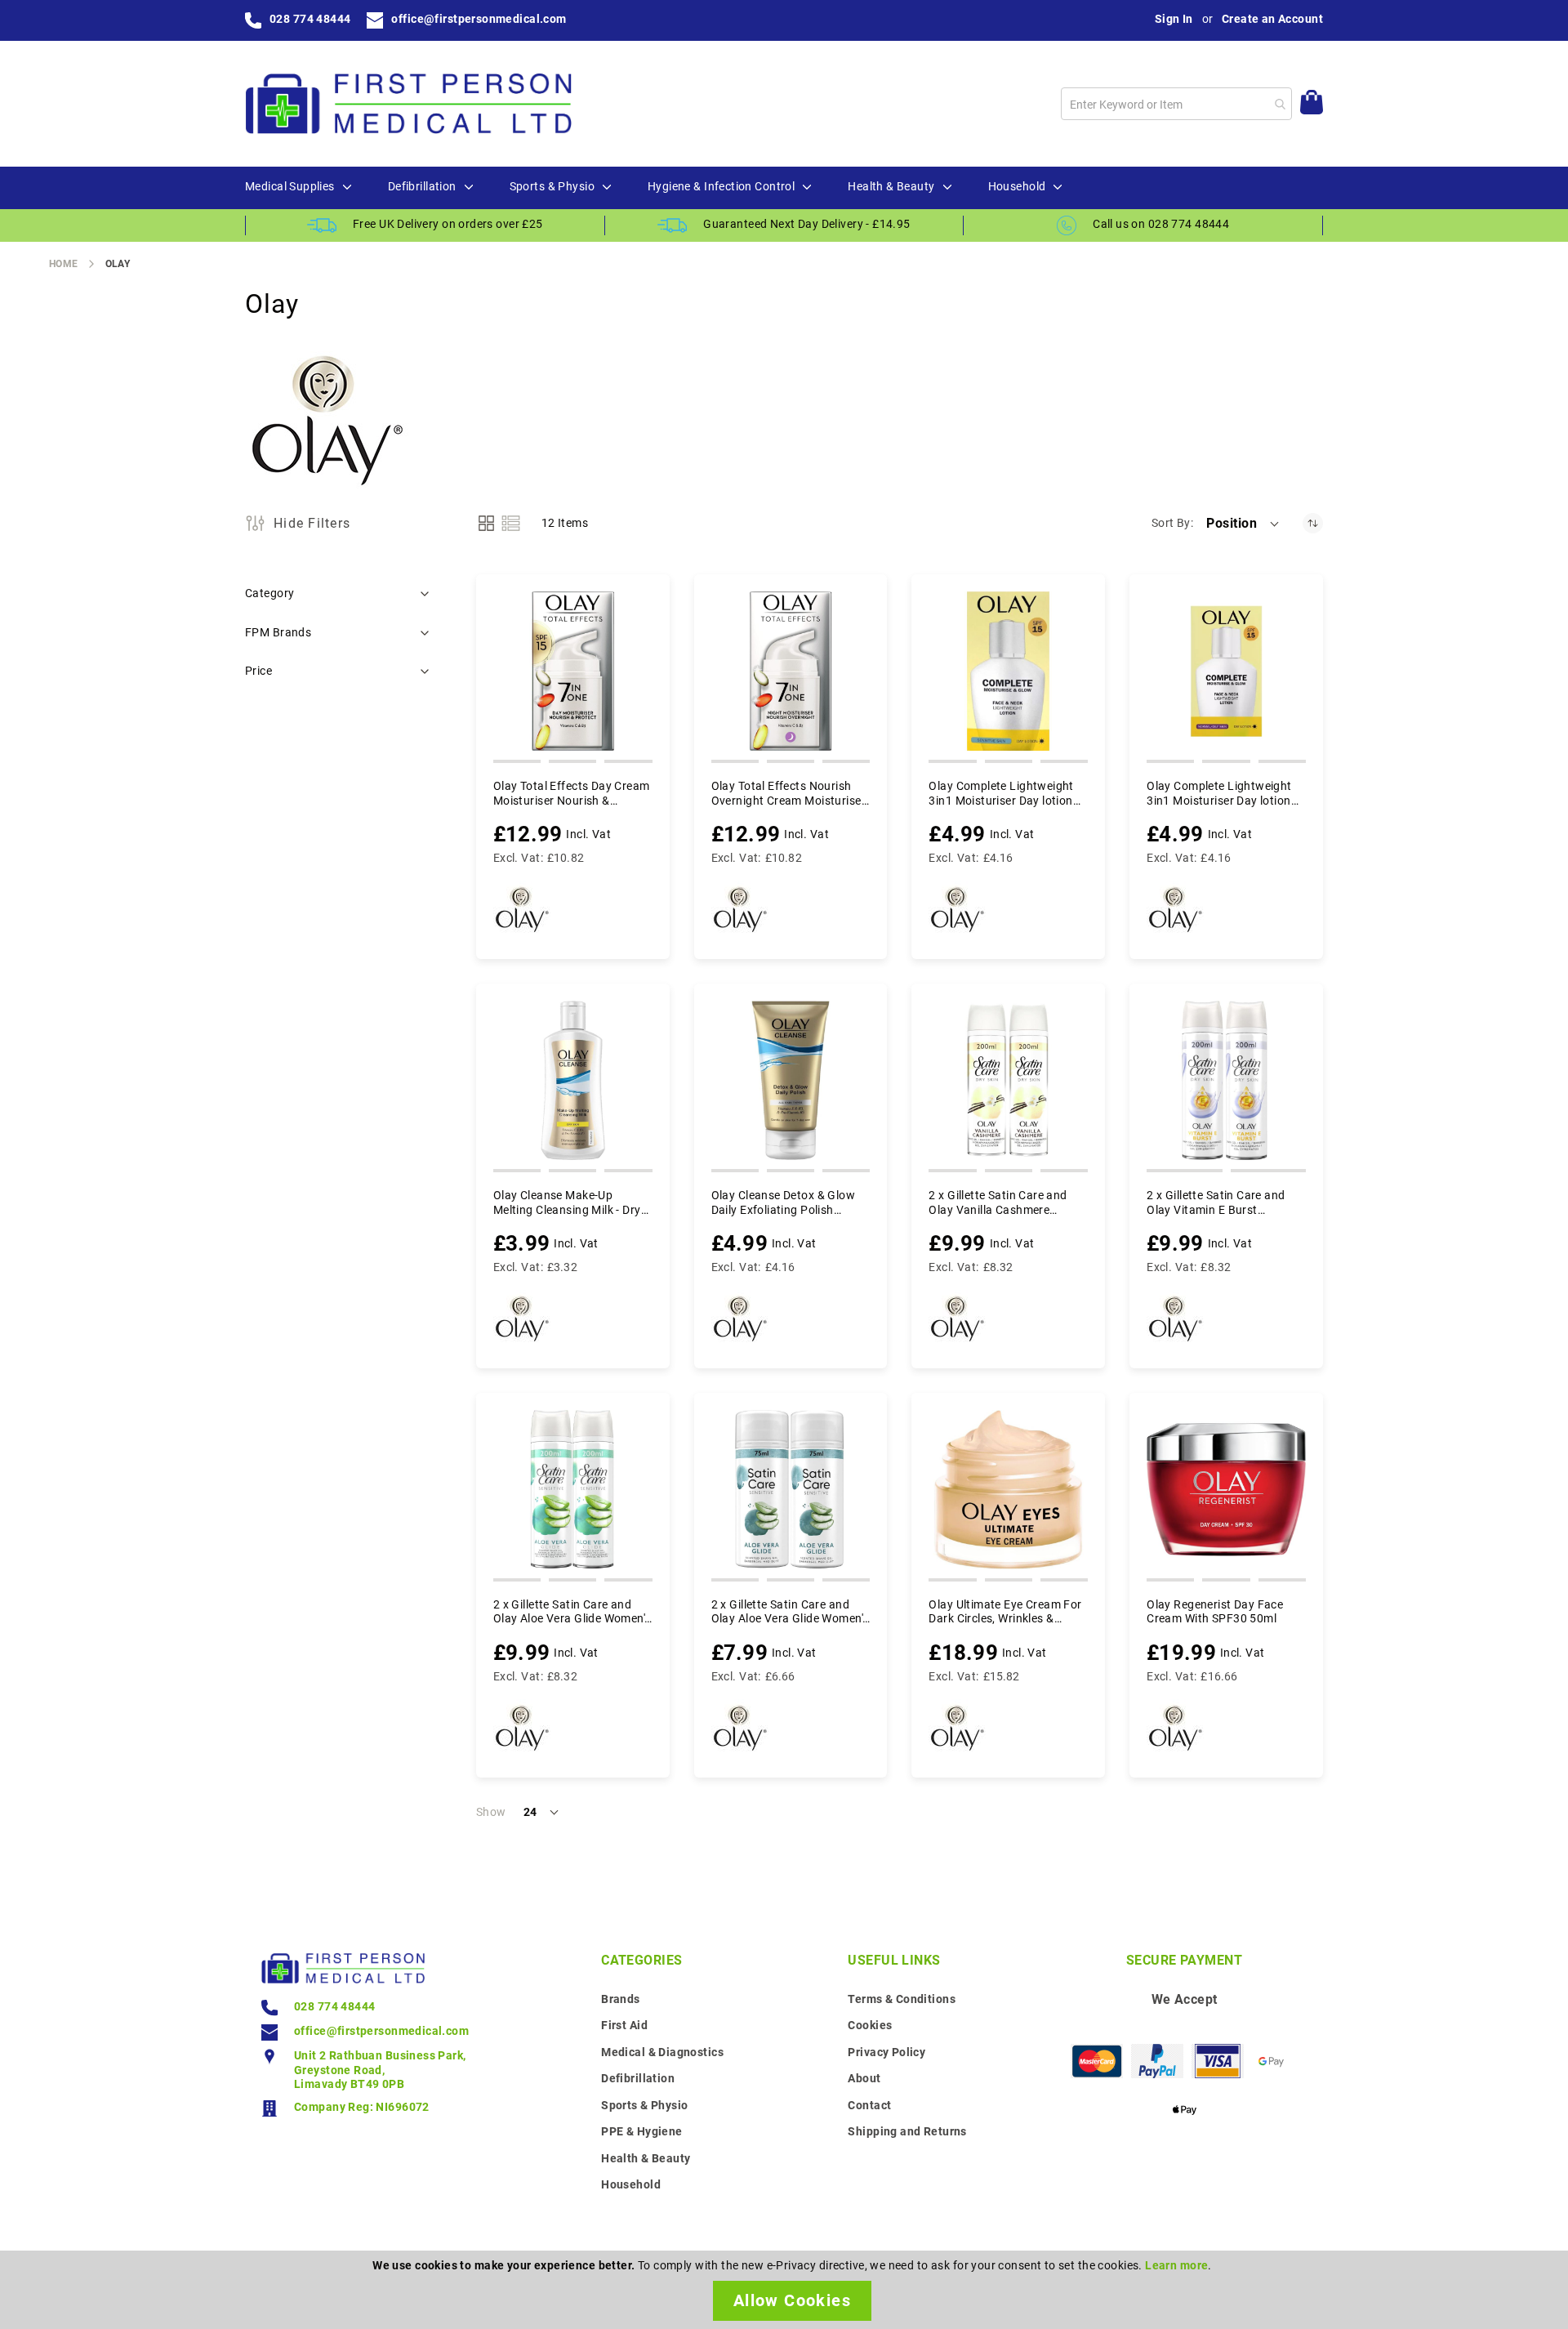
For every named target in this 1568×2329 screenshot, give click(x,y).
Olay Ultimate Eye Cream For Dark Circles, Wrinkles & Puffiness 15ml (1005, 1612)
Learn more (1176, 2265)
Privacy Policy (886, 2052)
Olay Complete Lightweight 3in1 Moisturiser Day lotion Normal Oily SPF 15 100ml (1219, 794)
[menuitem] (290, 187)
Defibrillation (638, 2078)
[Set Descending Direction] (1313, 523)
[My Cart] (1312, 104)
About (864, 2078)
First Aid (624, 2025)
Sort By (1171, 523)
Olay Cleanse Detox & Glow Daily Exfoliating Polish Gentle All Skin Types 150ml (785, 1203)
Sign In (1174, 19)
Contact (869, 2105)
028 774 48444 (310, 19)
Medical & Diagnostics (662, 2052)
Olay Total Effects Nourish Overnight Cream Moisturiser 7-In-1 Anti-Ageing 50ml (788, 794)
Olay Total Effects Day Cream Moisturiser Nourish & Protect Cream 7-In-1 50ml (572, 794)
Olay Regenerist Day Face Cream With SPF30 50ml (1215, 1612)
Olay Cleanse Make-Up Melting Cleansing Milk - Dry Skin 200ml (567, 1203)
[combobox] (1176, 104)
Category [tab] (269, 593)
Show (491, 1812)
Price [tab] (258, 671)
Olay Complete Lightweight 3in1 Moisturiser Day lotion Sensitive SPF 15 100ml (1001, 794)
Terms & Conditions (902, 1999)
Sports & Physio (644, 2105)
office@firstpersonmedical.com (479, 19)
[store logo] (408, 104)
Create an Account (1272, 19)
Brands (621, 1999)
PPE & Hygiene (641, 2131)
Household (631, 2184)
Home (64, 264)
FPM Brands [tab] (278, 632)
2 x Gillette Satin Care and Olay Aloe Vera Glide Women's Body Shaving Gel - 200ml (572, 1612)
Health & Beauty (646, 2158)
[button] (1244, 524)
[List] (511, 523)
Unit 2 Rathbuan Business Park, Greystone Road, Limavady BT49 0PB (380, 2070)
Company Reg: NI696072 (362, 2107)
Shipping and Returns (907, 2131)
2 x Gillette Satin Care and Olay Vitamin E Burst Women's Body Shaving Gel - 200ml (1221, 1203)
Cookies (870, 2025)
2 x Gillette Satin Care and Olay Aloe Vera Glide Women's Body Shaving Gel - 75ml (790, 1612)
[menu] (784, 188)
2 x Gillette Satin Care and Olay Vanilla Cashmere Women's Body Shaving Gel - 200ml (1003, 1203)
